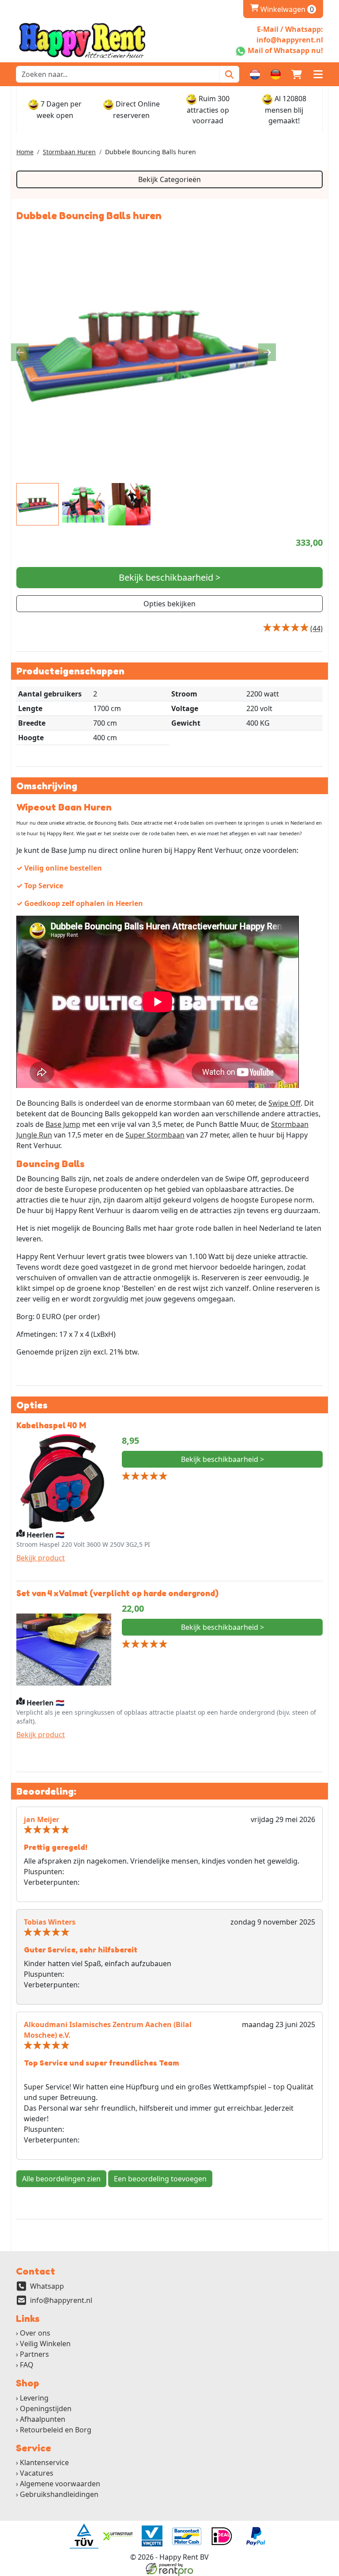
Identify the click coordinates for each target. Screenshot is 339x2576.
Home (25, 152)
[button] (318, 74)
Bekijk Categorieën (169, 179)
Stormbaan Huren (69, 152)
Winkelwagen (282, 9)
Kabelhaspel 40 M (51, 1425)
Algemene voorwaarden (60, 2484)
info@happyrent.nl (61, 2300)
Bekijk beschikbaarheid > (169, 577)
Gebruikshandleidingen (59, 2494)
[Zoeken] (229, 74)
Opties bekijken (169, 604)
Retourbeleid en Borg (56, 2430)
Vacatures (37, 2473)
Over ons (35, 2333)
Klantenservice (44, 2462)
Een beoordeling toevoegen (160, 2179)
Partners (34, 2354)
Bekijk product (41, 1558)
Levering (34, 2398)
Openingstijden (46, 2409)
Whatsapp (47, 2286)
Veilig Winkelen (45, 2344)
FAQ (27, 2365)
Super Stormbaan (155, 1135)
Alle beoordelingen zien (61, 2179)
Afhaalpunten (43, 2419)
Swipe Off (284, 1103)
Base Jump (63, 1124)
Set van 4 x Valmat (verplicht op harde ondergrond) (117, 1593)
